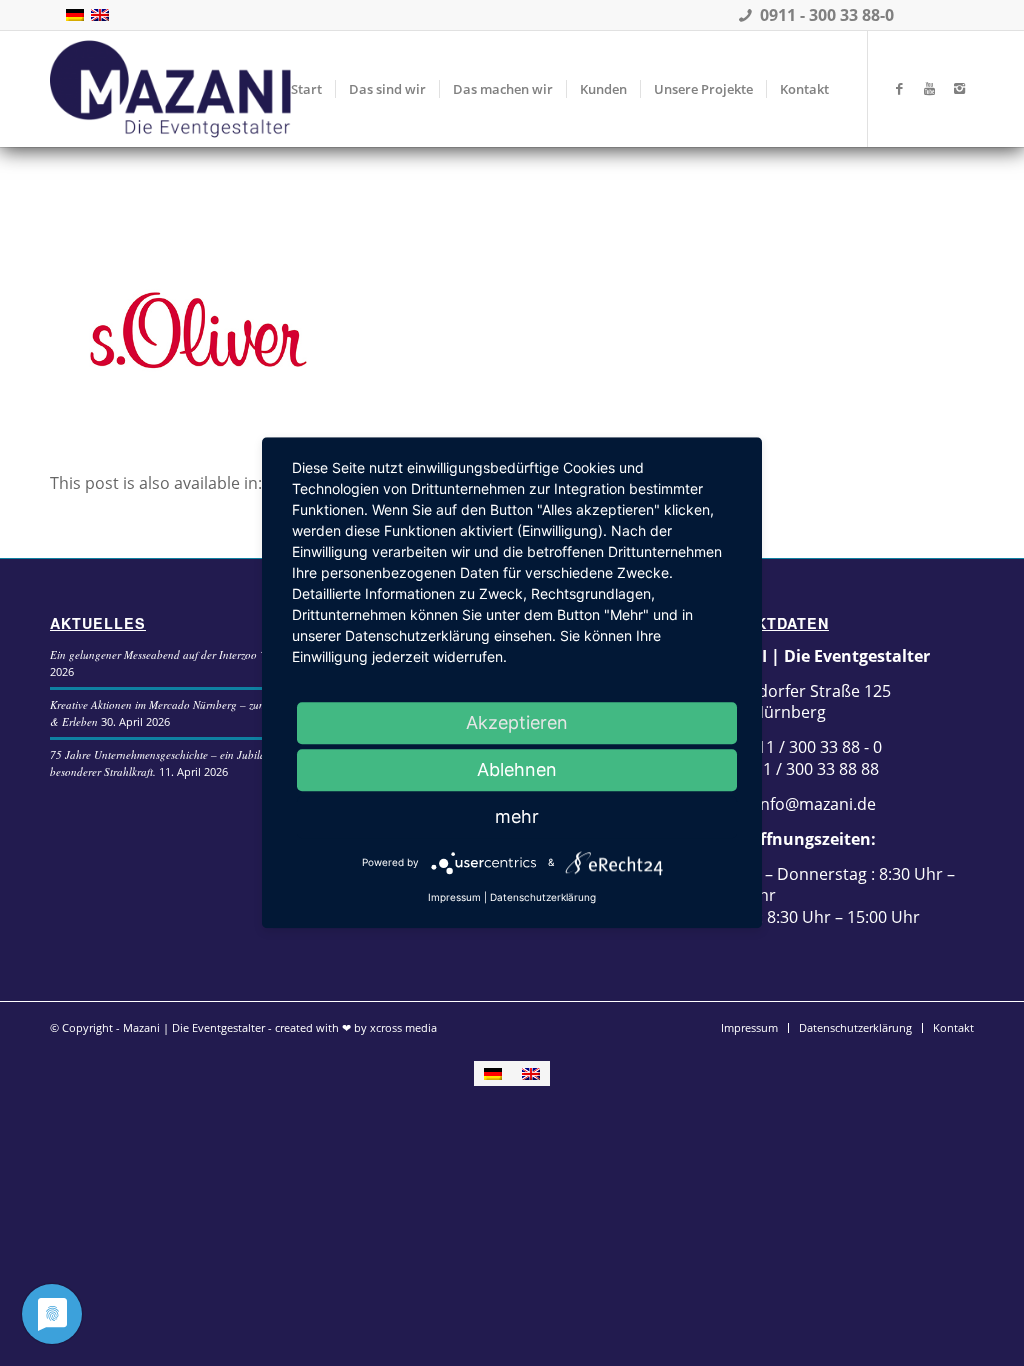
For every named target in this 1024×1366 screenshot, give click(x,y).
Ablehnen (517, 769)
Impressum (454, 897)
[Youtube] (929, 88)
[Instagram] (959, 88)
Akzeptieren (517, 722)
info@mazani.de (814, 804)
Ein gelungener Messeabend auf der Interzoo (153, 654)
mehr (517, 816)
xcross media (403, 1027)
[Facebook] (899, 88)
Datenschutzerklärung (543, 897)
